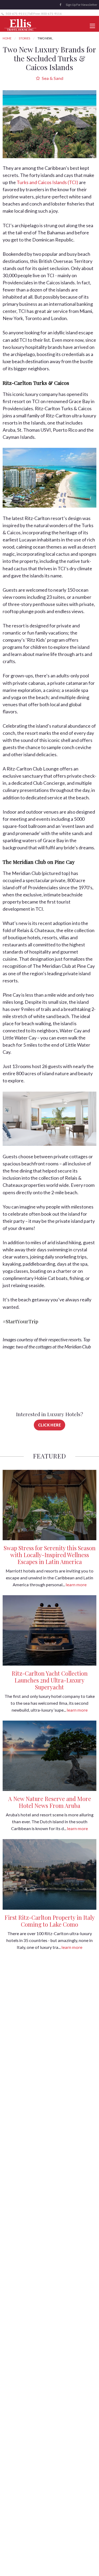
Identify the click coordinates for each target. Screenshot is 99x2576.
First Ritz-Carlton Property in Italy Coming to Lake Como (50, 1921)
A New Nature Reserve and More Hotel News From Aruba (50, 1802)
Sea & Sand (52, 78)
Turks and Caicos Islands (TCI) (47, 182)
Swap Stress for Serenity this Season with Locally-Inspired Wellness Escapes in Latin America (50, 1555)
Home (7, 38)
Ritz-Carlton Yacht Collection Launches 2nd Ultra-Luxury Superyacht (50, 1680)
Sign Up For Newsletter (82, 5)
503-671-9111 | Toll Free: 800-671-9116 (33, 14)
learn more (76, 1585)
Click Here (50, 1425)
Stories (24, 38)
